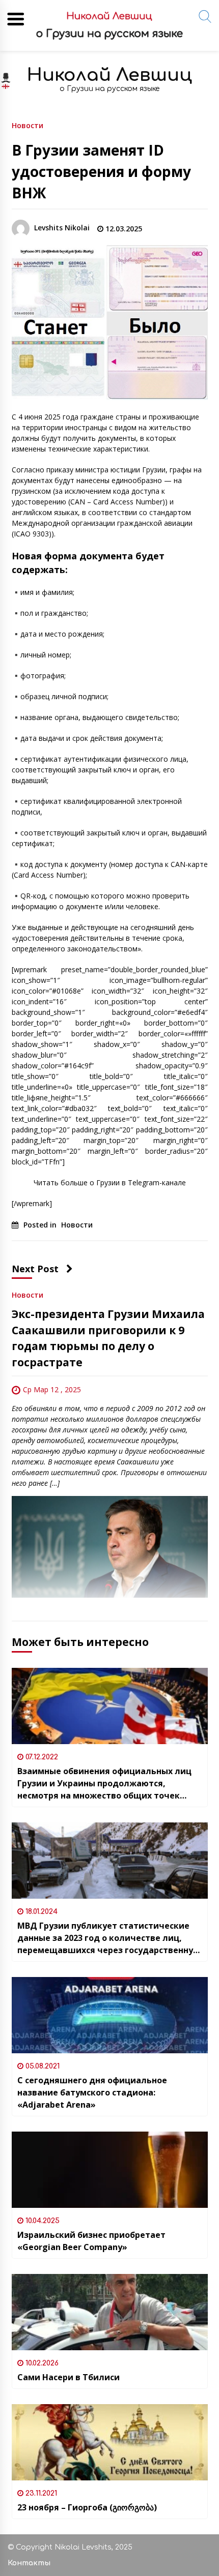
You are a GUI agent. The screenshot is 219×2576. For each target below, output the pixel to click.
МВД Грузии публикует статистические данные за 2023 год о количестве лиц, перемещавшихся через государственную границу (109, 1938)
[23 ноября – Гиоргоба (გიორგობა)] (110, 2442)
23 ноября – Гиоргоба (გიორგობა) (87, 2507)
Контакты (29, 2563)
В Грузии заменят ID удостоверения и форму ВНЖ (101, 171)
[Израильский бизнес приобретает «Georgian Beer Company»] (110, 2170)
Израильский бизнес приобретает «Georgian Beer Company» (91, 2241)
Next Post (35, 1269)
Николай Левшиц (109, 75)
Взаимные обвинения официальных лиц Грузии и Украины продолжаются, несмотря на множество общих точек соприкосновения (104, 1784)
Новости (28, 125)
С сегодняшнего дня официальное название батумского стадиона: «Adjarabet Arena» (92, 2092)
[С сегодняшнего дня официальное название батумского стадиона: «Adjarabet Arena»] (110, 2015)
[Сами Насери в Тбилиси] (110, 2312)
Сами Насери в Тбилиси (69, 2377)
